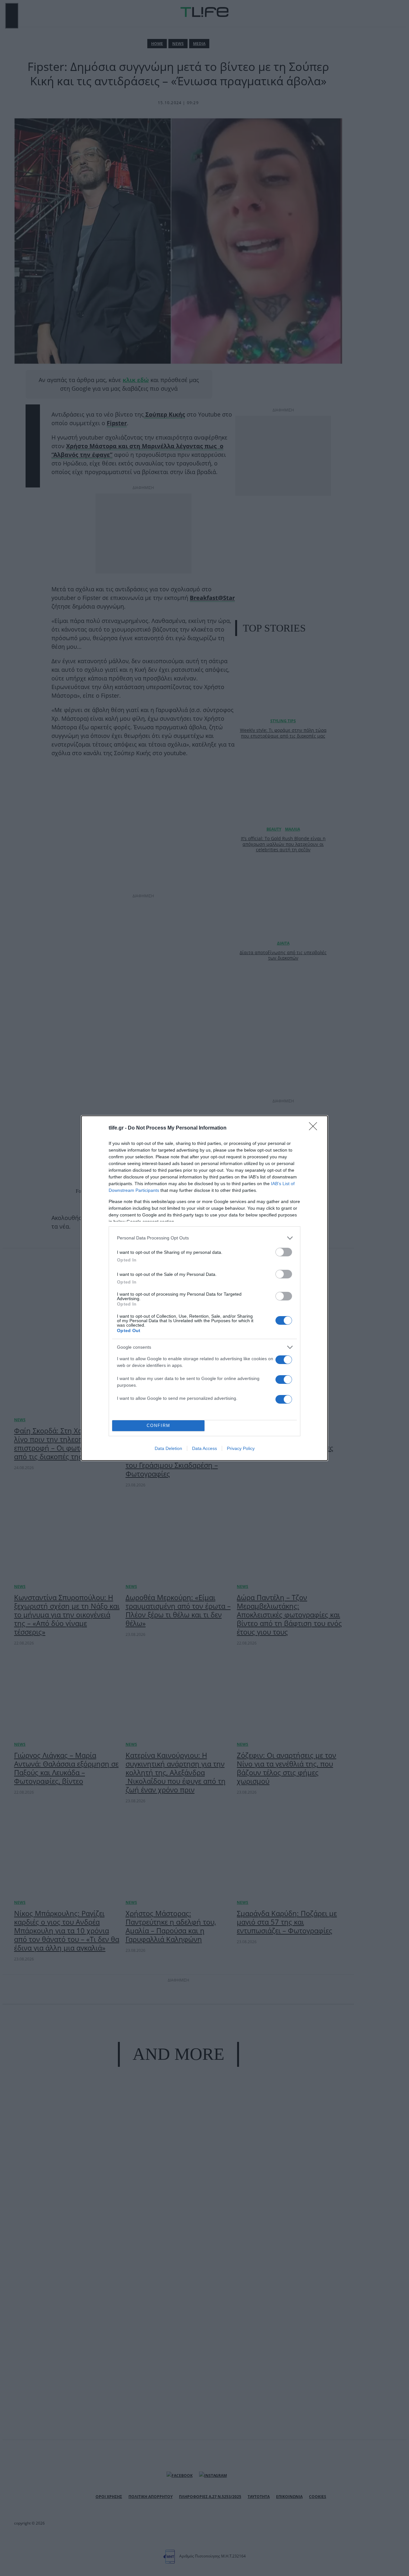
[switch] (284, 1252)
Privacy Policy (241, 1448)
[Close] (315, 1128)
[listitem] (204, 1238)
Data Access (204, 1448)
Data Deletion (168, 1448)
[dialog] (204, 1288)
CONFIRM (158, 1426)
